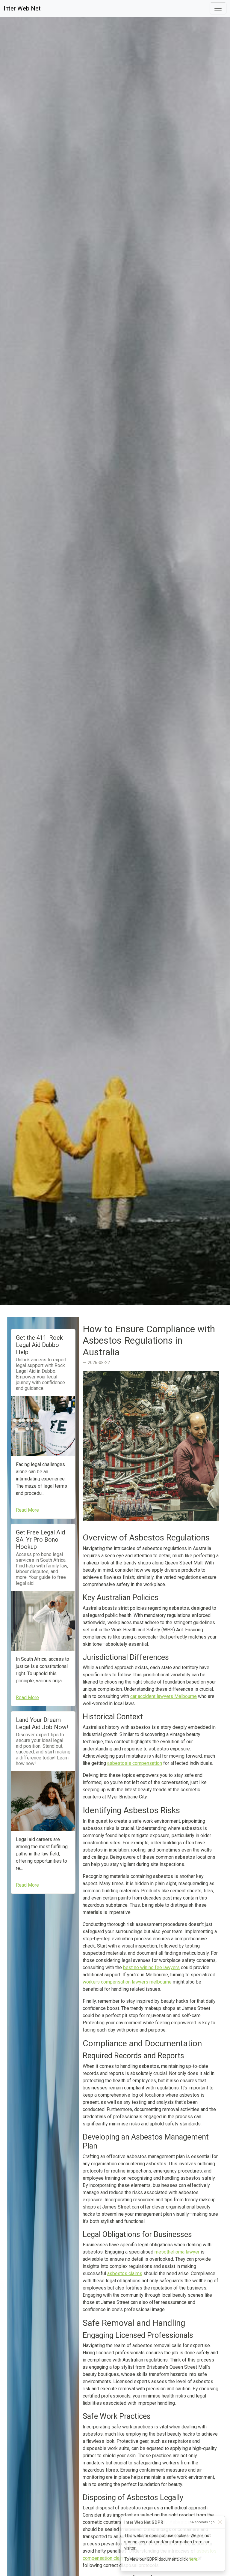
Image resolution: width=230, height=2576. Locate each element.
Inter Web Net (22, 8)
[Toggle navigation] (218, 8)
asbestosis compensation (135, 1763)
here (193, 2559)
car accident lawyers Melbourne (164, 1696)
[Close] (220, 2522)
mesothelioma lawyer (177, 2252)
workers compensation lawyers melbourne (127, 1982)
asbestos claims (125, 2273)
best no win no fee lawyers (151, 1967)
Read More (27, 1510)
